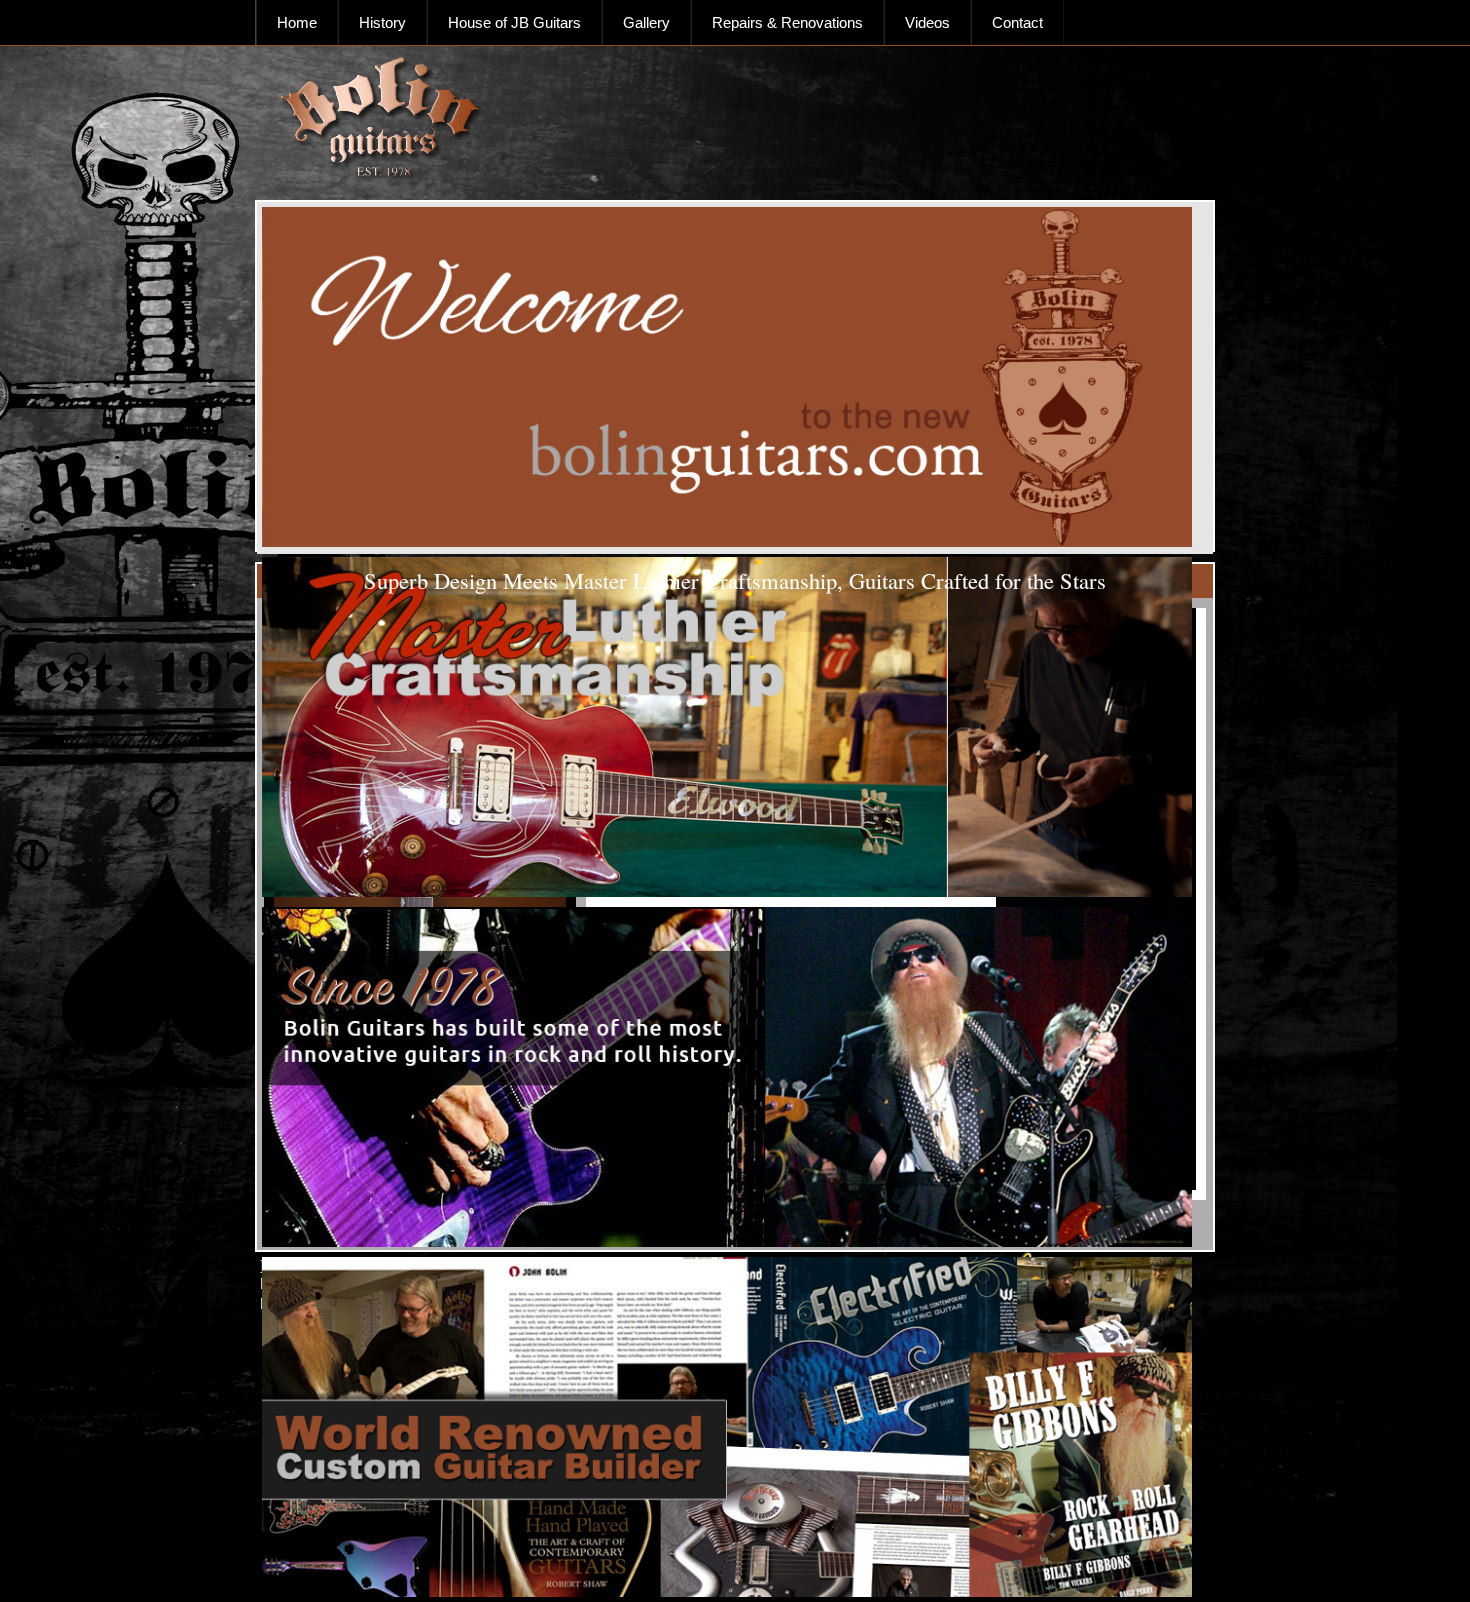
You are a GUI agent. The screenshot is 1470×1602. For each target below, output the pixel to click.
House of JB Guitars (514, 22)
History (382, 22)
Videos (927, 22)
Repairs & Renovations (787, 22)
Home (297, 22)
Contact (1017, 22)
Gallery (646, 22)
